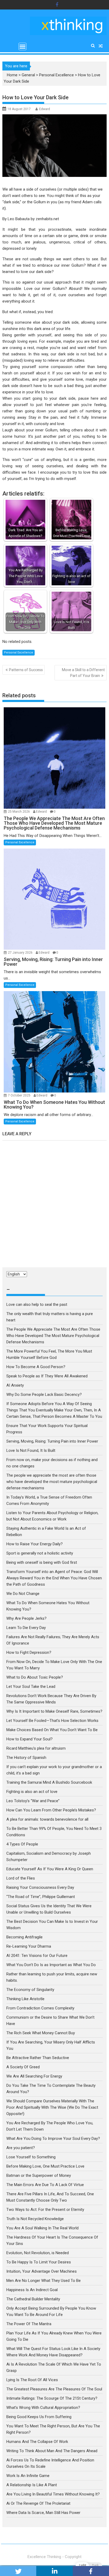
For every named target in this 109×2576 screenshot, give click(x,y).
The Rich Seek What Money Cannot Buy (41, 2033)
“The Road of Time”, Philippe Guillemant (41, 1897)
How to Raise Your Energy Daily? (35, 1544)
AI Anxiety (15, 1385)
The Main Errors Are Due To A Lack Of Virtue (45, 2185)
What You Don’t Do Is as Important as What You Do (51, 1965)
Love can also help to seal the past (37, 1305)
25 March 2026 (19, 812)
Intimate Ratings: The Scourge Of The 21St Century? (52, 2398)
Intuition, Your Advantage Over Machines (42, 2271)
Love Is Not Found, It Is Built (31, 1451)
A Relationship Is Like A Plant (32, 2485)
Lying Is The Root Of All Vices (32, 2380)
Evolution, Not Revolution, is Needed (38, 2253)
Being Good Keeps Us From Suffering (39, 2417)
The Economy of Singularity (30, 1990)
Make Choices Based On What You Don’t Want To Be (52, 1730)
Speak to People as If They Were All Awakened (47, 1376)
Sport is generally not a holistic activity (40, 1553)
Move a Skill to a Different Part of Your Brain (83, 673)
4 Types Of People (22, 1844)
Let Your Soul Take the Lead (31, 1687)
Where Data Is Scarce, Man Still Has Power (43, 2513)
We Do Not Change (23, 1594)
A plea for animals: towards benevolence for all (47, 1819)
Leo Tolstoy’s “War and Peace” (33, 1801)
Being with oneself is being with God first (42, 1562)
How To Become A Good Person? (36, 1367)
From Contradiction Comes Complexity (41, 2008)
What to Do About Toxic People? (35, 1677)
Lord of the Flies (21, 1878)
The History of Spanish (26, 1758)
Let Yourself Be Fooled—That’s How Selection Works (52, 1721)
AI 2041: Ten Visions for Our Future (37, 1956)
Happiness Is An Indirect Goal (32, 2290)
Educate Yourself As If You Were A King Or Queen (50, 1869)
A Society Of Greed (23, 2067)
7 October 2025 (20, 1095)
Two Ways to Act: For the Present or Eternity (45, 2210)
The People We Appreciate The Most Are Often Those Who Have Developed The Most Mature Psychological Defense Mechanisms (53, 1336)
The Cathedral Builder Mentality (33, 2299)
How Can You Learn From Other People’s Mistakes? (51, 1810)
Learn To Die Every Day (26, 1628)
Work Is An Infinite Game (28, 2476)
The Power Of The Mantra (29, 2324)
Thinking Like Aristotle (25, 1999)
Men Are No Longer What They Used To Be (44, 2281)
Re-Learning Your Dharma (29, 1946)
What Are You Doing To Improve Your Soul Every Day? (53, 2139)
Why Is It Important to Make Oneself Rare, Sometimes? (54, 1711)
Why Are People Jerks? (26, 1618)
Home (12, 75)
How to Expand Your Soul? (29, 1739)
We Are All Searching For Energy (34, 2076)
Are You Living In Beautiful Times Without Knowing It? (53, 2494)
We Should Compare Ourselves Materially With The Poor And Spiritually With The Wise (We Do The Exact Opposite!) (52, 2107)
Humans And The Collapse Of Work (37, 2442)
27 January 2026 (21, 953)
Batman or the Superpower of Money (39, 2175)
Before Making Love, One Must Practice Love (45, 2166)
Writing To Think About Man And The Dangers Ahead (52, 2451)
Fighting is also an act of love (32, 1792)
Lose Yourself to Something (31, 2157)
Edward (45, 109)
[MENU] (22, 46)
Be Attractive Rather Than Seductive (38, 2058)
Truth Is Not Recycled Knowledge (35, 2219)
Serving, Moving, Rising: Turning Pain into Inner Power (52, 1441)
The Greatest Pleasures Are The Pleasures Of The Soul (54, 2389)
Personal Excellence (56, 75)
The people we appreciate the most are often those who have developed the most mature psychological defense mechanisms (52, 1482)
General (28, 75)
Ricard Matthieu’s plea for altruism (36, 1748)
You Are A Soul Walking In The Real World (42, 2228)
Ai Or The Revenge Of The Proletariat (38, 2503)
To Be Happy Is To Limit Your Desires (39, 2262)
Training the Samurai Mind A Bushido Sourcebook (49, 1782)
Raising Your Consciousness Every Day (40, 1887)
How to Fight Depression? (29, 1652)
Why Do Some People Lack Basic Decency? (44, 1395)
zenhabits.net (47, 219)
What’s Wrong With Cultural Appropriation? (43, 2408)
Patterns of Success (26, 670)
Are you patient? (21, 2148)
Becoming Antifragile (24, 1937)
